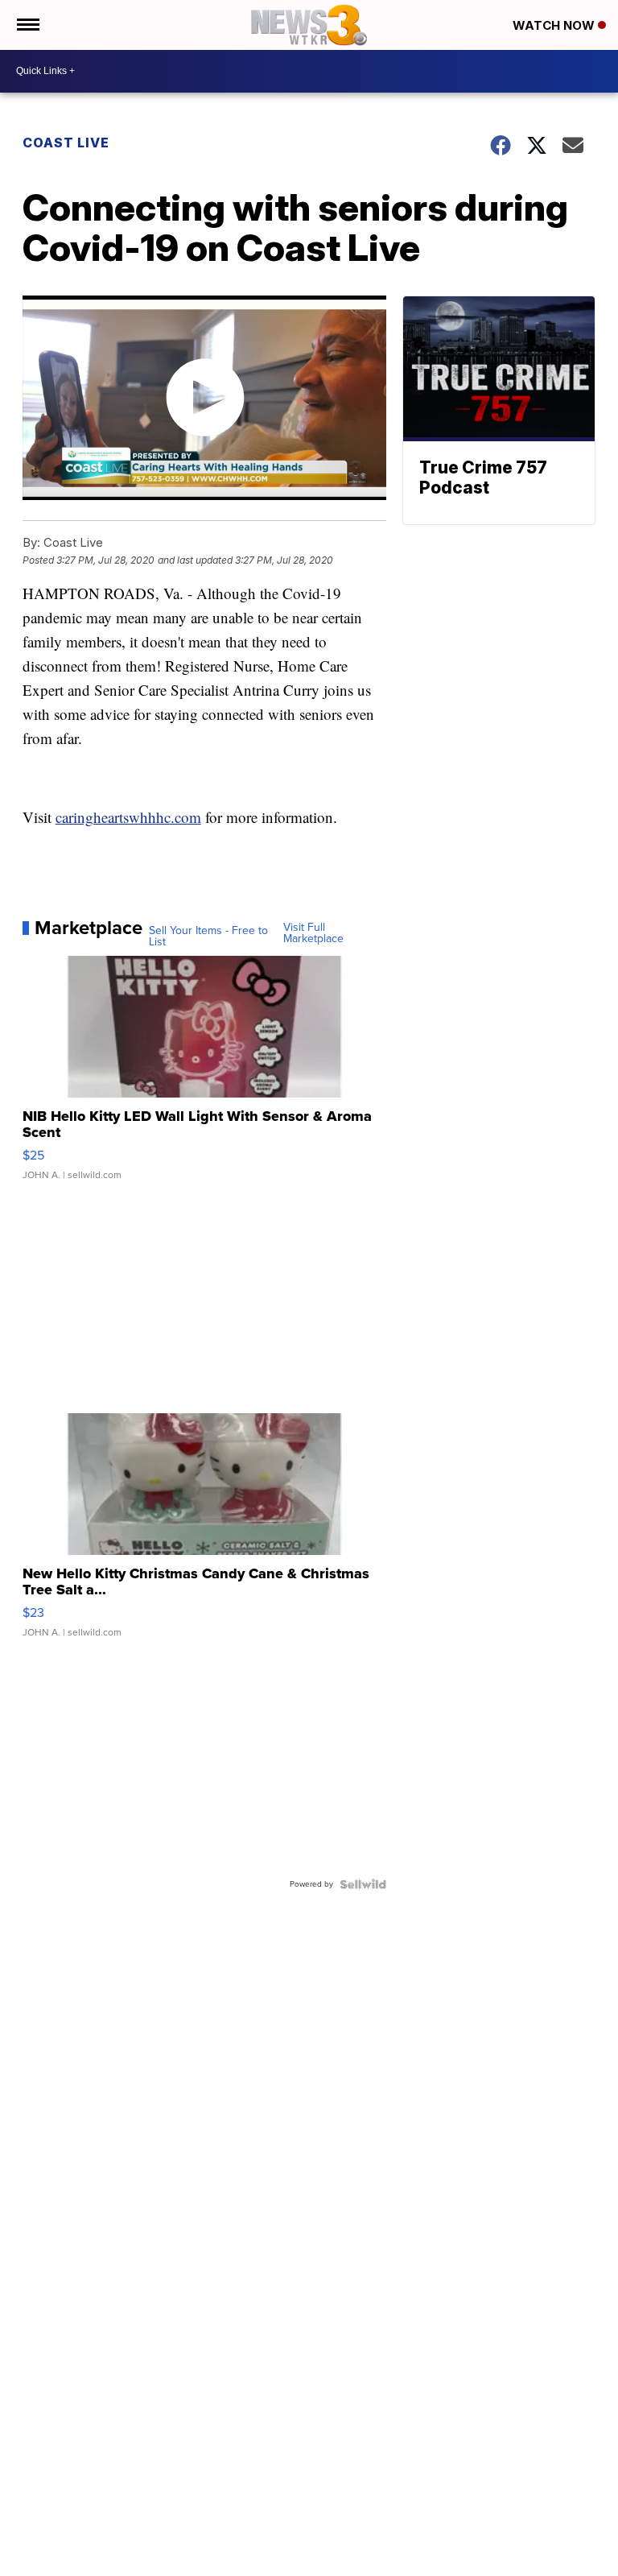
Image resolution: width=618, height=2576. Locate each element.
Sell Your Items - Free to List (208, 937)
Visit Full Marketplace (313, 933)
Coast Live (66, 143)
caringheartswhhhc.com (128, 817)
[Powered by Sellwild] (363, 1884)
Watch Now (555, 25)
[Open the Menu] (27, 25)
